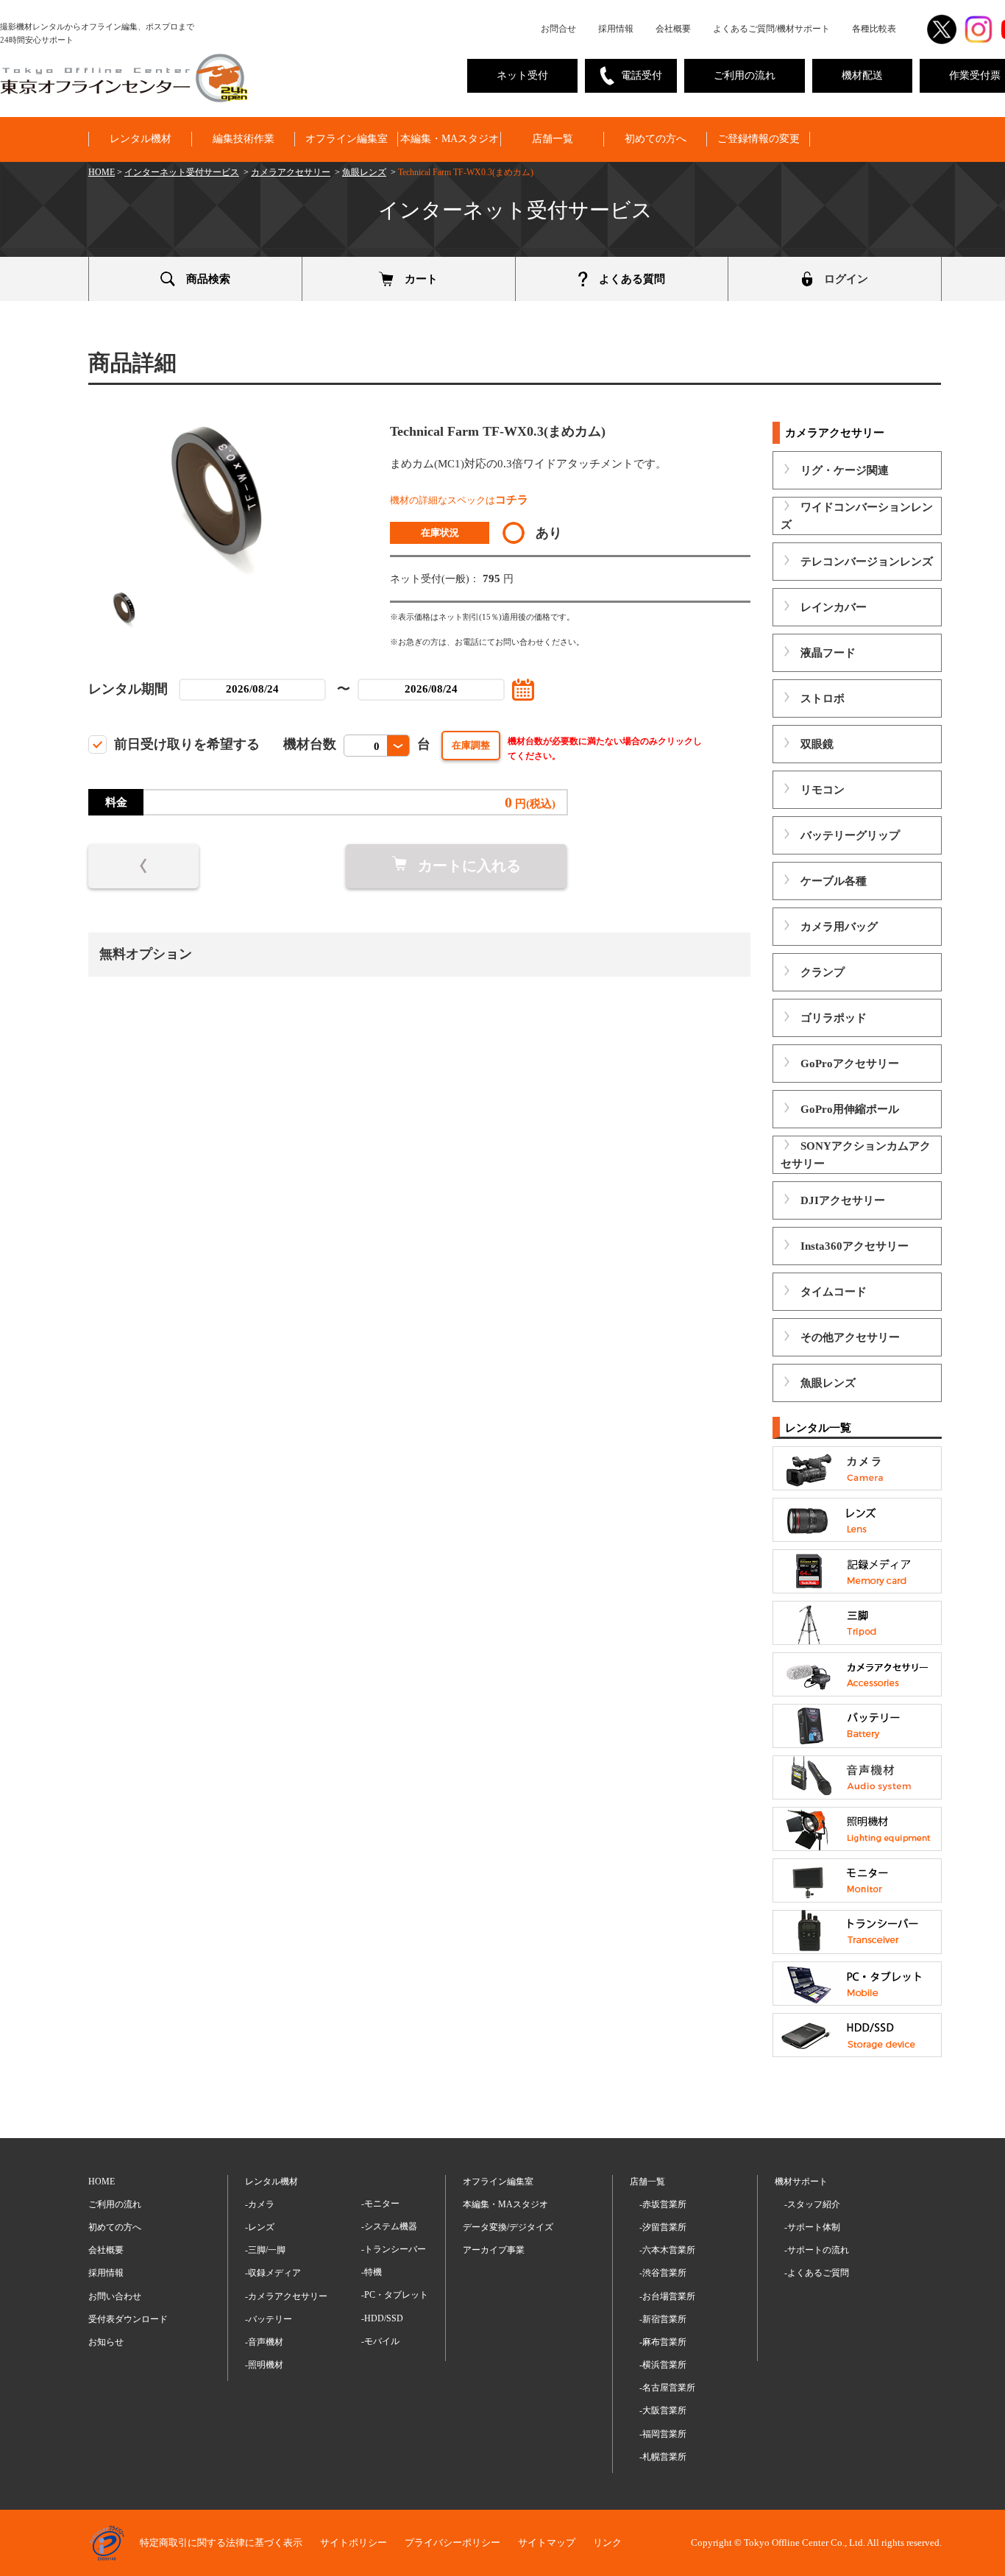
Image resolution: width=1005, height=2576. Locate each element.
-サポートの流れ (817, 2250)
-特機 (372, 2272)
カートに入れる (469, 866)
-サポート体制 (812, 2227)
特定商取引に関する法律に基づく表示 (221, 2543)
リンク (607, 2543)
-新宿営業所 (663, 2319)
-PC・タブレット (395, 2295)
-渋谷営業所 (663, 2273)
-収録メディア (273, 2273)
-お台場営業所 (667, 2296)
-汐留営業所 (663, 2227)
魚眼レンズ (364, 172)
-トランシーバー (394, 2249)
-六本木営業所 (667, 2250)
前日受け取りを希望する (187, 744)
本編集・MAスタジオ (450, 139)
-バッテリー (269, 2319)
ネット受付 (522, 75)
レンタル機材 (141, 139)
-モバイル (380, 2341)
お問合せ (558, 29)
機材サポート (801, 2182)
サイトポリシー (354, 2543)
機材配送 (862, 75)
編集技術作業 (244, 139)
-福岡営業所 (663, 2434)
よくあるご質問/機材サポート (771, 29)
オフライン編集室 (347, 139)
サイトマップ (547, 2543)
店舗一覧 (553, 139)
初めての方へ (656, 139)
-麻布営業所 (663, 2342)
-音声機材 (264, 2342)
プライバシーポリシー (452, 2543)
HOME (102, 172)
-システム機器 (389, 2226)
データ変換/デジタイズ (508, 2227)
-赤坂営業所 (663, 2204)
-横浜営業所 (663, 2365)
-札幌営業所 (663, 2457)
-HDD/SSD (382, 2318)
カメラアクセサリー (291, 172)
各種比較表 (874, 29)
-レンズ (260, 2227)
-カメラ (260, 2204)
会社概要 (673, 29)
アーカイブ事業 (494, 2250)
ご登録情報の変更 (759, 139)
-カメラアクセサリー (286, 2296)
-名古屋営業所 (667, 2388)
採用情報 (616, 29)
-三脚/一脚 (265, 2250)
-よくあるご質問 (817, 2273)
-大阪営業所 (663, 2410)
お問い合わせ (115, 2296)
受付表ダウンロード (128, 2319)
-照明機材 (264, 2365)
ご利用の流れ (745, 75)
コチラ (512, 500)
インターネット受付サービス (182, 172)
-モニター (380, 2204)
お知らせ (106, 2342)
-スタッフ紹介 (812, 2204)
